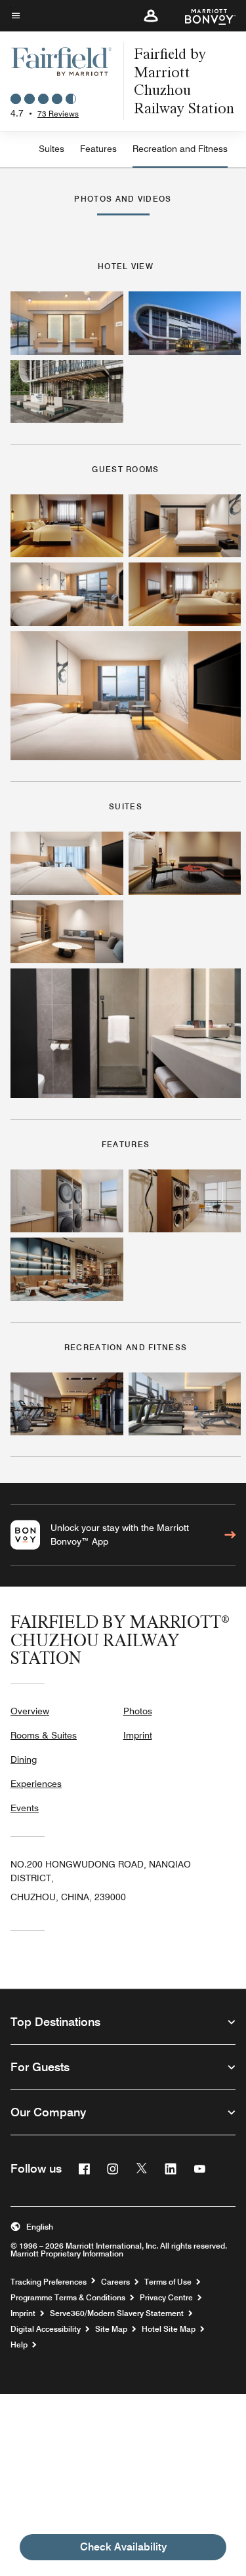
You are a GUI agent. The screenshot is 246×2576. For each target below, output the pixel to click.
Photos (138, 1711)
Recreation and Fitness (180, 149)
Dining (24, 1759)
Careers (115, 2282)
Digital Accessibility (46, 2329)
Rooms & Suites (44, 1735)
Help (19, 2345)
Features (98, 149)
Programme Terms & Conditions (68, 2298)
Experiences (36, 1784)
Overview (30, 1711)
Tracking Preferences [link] (49, 2282)
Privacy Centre (166, 2298)
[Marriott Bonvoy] (202, 16)
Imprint (138, 1735)
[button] (151, 16)
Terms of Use (168, 2282)
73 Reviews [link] (58, 114)
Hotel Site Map (169, 2329)
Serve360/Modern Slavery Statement (117, 2313)
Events (25, 1808)
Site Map (111, 2329)
